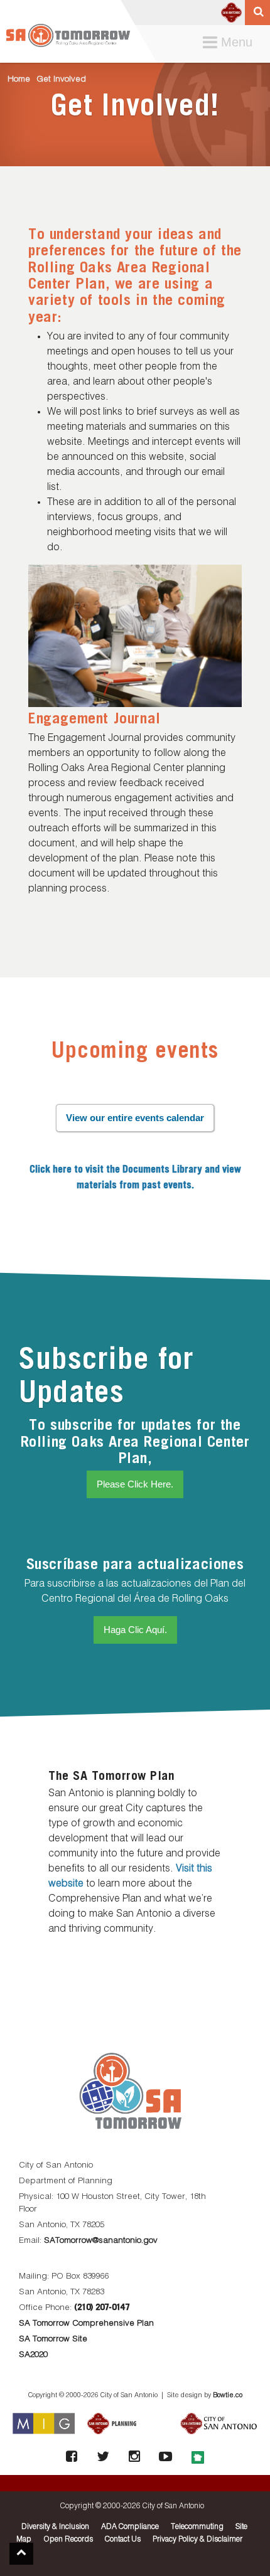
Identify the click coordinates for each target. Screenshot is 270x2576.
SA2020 (33, 2355)
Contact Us (123, 2540)
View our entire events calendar (135, 1118)
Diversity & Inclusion (55, 2527)
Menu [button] (230, 43)
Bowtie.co (228, 2395)
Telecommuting (197, 2527)
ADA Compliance (130, 2527)
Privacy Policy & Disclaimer (197, 2540)
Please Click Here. (135, 1484)
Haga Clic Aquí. (135, 1630)
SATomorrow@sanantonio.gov (101, 2241)
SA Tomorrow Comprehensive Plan (86, 2323)
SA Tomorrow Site (53, 2339)
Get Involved (61, 79)
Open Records (68, 2540)
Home (19, 79)
